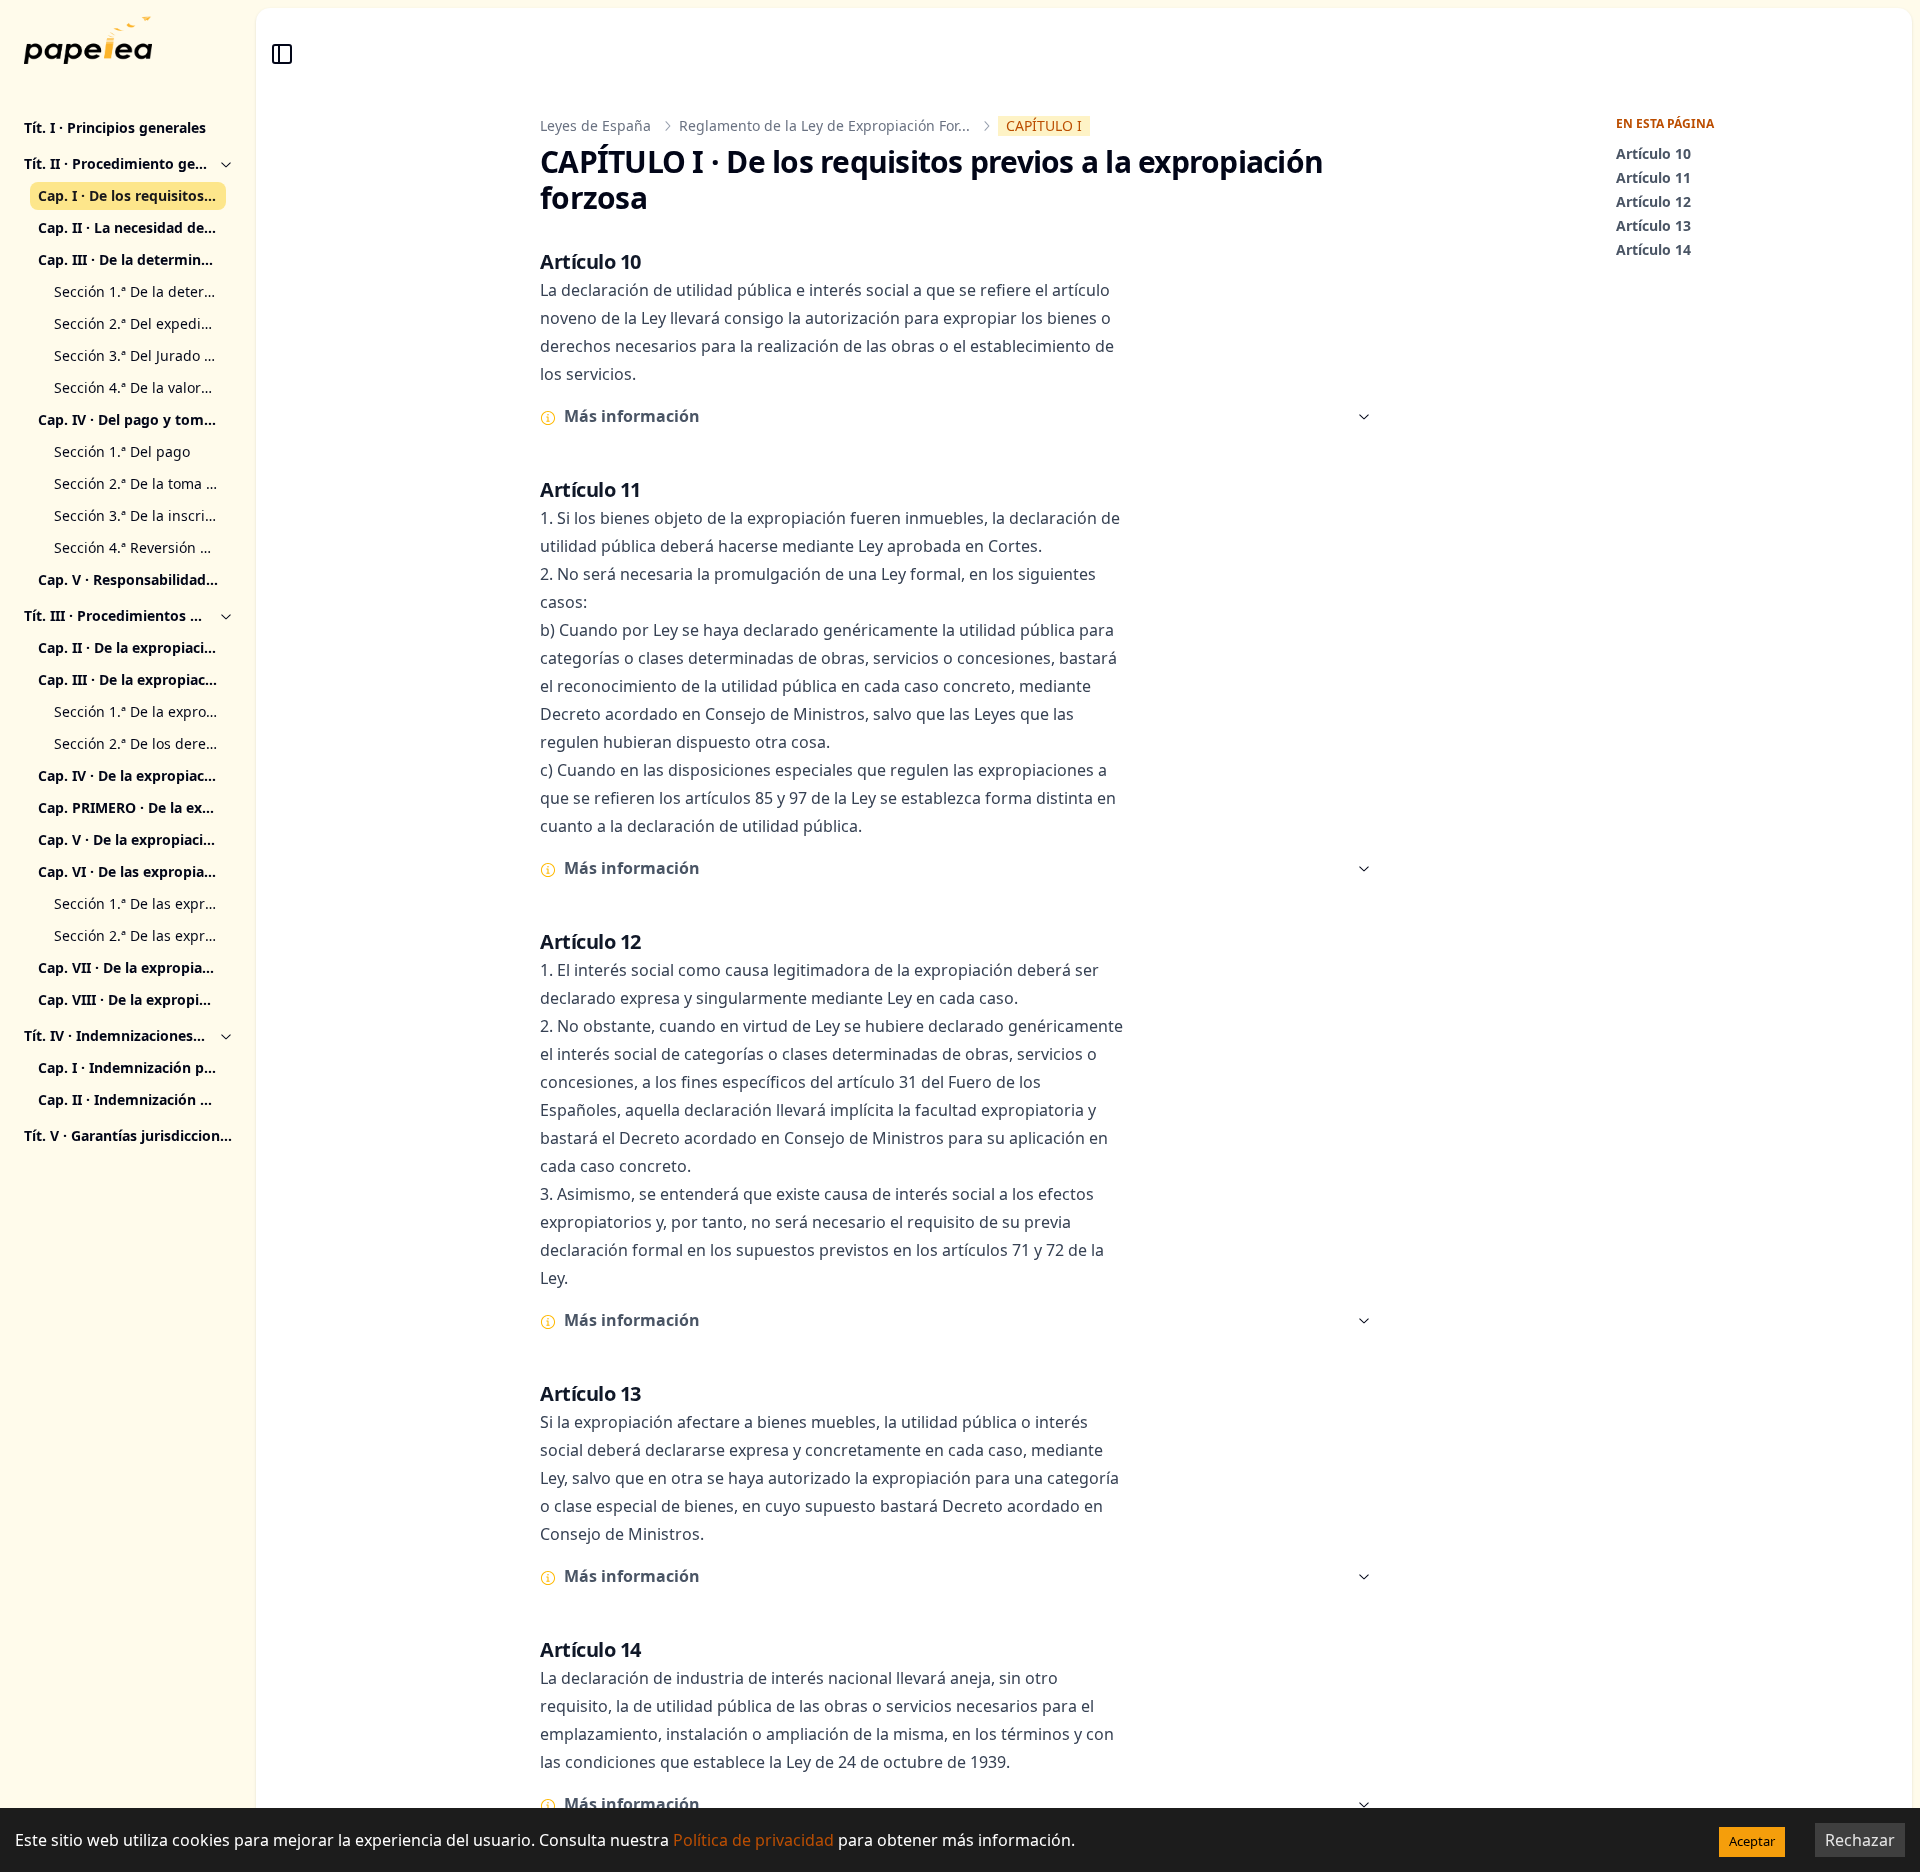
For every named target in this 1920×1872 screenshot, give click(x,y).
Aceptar (1752, 1841)
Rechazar (1860, 1840)
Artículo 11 (1653, 177)
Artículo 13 (1653, 225)
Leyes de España (595, 125)
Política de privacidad (753, 1840)
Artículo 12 (1653, 201)
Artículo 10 (1653, 153)
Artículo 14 (1653, 249)
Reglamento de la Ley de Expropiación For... (824, 125)
